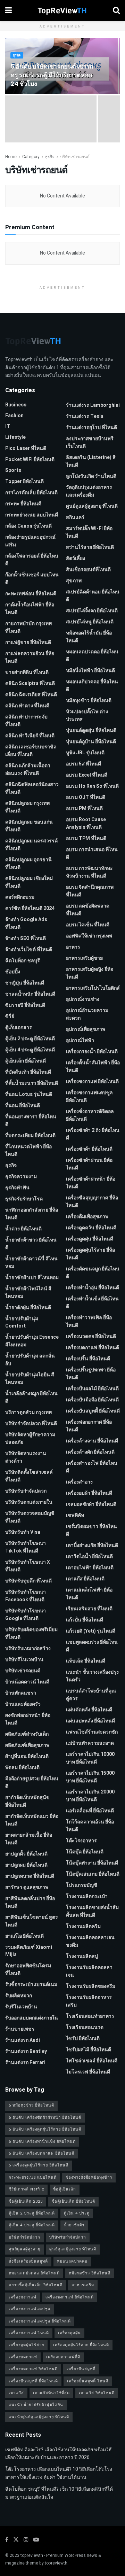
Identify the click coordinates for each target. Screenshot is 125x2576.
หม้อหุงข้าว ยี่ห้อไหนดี (89, 701)
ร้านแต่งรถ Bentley (26, 2051)
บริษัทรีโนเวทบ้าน (24, 1660)
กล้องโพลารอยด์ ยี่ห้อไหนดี (32, 560)
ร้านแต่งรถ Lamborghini (93, 405)
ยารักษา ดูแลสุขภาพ (27, 1887)
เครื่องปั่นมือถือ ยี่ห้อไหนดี (92, 1400)
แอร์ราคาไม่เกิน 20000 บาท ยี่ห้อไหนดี (90, 1796)
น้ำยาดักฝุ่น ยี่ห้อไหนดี (28, 1308)
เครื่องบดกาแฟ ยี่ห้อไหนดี (93, 1348)
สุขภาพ (74, 581)
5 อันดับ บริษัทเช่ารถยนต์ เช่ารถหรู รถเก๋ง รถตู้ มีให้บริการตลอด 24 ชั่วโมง (52, 75)
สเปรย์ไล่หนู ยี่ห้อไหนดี (90, 622)
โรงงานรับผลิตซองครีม (91, 1986)
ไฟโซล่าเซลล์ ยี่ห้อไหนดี (92, 2061)
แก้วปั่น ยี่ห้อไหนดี (85, 1620)
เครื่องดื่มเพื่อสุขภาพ (87, 1217)
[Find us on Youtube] (36, 2540)
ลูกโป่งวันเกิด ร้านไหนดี (91, 476)
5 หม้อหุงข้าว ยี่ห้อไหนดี (31, 2105)
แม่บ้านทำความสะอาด (90, 1743)
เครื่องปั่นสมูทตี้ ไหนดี (88, 2381)
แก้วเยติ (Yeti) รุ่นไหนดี (91, 1631)
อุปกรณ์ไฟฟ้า (80, 1040)
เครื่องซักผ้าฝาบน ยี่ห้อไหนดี (89, 1164)
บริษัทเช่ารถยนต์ (75, 157)
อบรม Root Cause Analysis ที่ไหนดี (86, 823)
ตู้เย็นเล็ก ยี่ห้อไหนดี (26, 1061)
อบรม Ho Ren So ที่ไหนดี (92, 786)
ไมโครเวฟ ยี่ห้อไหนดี (88, 2072)
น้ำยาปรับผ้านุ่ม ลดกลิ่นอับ (30, 1360)
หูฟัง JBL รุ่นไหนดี (85, 753)
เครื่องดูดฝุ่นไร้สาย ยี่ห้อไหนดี (90, 1254)
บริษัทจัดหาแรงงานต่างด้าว (26, 1457)
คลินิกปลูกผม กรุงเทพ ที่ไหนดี (27, 807)
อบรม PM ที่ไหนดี (84, 808)
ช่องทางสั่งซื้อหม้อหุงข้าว (89, 2177)
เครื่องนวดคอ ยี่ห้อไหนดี (91, 1336)
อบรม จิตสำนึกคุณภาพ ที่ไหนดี (90, 891)
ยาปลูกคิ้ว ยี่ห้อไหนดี (26, 1854)
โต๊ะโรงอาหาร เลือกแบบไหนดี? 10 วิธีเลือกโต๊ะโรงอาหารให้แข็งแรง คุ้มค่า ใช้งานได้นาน (59, 2473)
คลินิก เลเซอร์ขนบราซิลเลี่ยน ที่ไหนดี (31, 751)
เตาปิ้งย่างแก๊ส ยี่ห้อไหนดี (92, 1545)
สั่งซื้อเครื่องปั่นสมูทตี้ (28, 2261)
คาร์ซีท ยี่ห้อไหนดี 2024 (30, 908)
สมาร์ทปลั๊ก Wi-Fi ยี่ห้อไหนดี (89, 532)
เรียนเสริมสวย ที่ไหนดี (89, 1609)
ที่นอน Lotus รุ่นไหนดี (29, 1094)
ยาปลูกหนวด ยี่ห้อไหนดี (30, 1876)
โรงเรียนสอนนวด (85, 2027)
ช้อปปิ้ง (13, 972)
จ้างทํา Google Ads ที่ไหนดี (26, 923)
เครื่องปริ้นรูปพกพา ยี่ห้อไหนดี (91, 1374)
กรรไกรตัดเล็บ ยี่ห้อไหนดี (31, 493)
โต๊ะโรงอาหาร (81, 1841)
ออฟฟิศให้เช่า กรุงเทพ (89, 936)
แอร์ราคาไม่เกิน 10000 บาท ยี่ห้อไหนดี (90, 1758)
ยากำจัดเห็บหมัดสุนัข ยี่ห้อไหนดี (27, 1801)
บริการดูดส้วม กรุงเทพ (28, 1412)
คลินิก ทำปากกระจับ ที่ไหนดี (26, 721)
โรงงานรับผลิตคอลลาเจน (89, 1971)
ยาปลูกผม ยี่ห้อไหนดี (26, 1865)
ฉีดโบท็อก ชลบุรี (23, 961)
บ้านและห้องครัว (23, 1704)
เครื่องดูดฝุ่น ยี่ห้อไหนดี (90, 1239)
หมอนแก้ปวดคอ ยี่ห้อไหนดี (92, 686)
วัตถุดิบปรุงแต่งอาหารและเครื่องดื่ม (89, 491)
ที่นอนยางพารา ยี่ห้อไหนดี (31, 1120)
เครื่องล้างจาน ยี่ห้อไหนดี (92, 1441)
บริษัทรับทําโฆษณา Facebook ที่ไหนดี (26, 1596)
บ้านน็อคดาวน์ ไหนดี (27, 1682)
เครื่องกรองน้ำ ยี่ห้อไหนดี (92, 1052)
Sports (13, 470)
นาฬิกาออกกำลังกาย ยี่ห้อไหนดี (32, 1214)
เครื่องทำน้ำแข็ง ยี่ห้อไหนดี (92, 1303)
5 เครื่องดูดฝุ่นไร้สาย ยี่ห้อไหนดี (39, 2165)
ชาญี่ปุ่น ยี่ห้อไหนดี (25, 983)
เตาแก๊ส (16, 2393)
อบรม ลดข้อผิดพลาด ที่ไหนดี (88, 910)
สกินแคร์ (75, 517)
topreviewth (32, 2555)
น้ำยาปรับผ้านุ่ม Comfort (22, 1322)
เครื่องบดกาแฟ (23, 2357)
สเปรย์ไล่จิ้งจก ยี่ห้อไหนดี (92, 611)
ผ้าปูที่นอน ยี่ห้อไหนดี (27, 1756)
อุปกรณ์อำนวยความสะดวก (87, 1014)
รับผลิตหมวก (19, 1996)
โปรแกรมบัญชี (82, 1885)
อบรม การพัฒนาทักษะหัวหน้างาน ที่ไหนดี (89, 872)
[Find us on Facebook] (7, 2540)
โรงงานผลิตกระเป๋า (87, 1896)
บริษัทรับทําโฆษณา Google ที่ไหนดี (26, 1615)
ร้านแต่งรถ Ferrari (25, 2063)
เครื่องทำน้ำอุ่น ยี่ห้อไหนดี (93, 1288)
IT (8, 426)
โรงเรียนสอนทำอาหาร (90, 2016)
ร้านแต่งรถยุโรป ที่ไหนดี (91, 427)
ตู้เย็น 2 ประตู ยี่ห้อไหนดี (30, 1039)
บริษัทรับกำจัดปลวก (26, 1491)
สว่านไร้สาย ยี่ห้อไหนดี (90, 547)
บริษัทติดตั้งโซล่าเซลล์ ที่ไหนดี (29, 1476)
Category (31, 157)
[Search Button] (116, 10)
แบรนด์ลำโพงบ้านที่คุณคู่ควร (91, 1695)
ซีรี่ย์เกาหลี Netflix (26, 2189)
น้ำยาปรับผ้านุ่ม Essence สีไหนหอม (32, 1341)
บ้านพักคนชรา (21, 1693)
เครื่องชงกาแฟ (23, 2297)
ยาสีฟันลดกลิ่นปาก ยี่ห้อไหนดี (30, 1902)
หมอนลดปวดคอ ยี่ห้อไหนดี (92, 656)
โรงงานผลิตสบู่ (82, 1956)
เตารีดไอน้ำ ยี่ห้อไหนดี (89, 1557)
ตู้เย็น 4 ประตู (77, 2213)
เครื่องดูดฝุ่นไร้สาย (26, 2345)
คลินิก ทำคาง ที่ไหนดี (27, 706)
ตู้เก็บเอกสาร (19, 1028)
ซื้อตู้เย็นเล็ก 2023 (26, 2201)
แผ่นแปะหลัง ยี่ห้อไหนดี (90, 1721)
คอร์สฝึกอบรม (20, 897)
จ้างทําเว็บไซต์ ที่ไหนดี (29, 950)
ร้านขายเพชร (20, 2029)
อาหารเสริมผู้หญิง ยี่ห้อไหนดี (90, 973)
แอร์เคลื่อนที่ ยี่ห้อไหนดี (90, 1811)
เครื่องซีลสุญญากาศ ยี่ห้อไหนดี (92, 1202)
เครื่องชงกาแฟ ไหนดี (29, 2333)
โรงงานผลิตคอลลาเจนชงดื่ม (90, 1941)
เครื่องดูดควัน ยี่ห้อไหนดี (91, 1228)
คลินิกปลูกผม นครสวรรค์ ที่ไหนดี (31, 845)
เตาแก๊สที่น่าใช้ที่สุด (51, 2393)
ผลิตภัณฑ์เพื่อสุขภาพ (27, 1745)
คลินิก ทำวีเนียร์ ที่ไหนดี (30, 736)
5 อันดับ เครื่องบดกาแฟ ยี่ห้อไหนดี (41, 2153)
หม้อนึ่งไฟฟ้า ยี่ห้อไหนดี (90, 671)
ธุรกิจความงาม (21, 1177)
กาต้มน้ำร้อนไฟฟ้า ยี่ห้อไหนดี (30, 609)
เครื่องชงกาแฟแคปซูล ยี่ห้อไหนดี (89, 1096)
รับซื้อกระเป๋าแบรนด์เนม (31, 1984)
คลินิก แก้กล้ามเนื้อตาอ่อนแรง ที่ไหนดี (28, 769)
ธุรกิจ (17, 56)
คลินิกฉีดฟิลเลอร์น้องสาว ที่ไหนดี (32, 788)
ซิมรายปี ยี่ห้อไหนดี (25, 1005)
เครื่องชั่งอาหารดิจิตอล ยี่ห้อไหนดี (90, 1115)
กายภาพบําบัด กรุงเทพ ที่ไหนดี (28, 627)
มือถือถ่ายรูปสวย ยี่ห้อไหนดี (32, 1783)
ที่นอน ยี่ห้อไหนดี (23, 1106)
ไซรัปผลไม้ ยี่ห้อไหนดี (89, 2050)
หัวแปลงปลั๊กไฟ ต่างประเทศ (87, 715)
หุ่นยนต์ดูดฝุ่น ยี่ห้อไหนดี (91, 730)
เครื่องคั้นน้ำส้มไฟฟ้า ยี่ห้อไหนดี (93, 1067)
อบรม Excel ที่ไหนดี (87, 775)
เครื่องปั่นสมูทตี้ (81, 2369)
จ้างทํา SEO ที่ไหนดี (26, 938)
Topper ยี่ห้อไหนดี (24, 481)
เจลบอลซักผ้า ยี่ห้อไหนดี (91, 1504)
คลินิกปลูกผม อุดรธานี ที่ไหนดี (28, 863)
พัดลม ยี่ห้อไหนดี (22, 1768)
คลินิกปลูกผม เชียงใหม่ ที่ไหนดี (29, 882)
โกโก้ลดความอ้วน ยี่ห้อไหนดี (90, 1826)
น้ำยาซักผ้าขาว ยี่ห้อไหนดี (31, 1244)
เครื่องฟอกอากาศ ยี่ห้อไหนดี (89, 1426)
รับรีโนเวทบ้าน (21, 2007)
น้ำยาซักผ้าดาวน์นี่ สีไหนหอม (31, 1263)
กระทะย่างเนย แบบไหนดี (32, 515)
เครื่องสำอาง (79, 1482)
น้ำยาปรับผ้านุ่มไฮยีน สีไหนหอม (30, 1379)
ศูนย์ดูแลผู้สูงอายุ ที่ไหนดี (92, 506)
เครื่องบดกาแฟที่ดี (63, 2357)
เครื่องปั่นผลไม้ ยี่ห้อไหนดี (92, 1389)
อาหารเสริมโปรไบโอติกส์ (93, 988)
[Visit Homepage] (62, 10)
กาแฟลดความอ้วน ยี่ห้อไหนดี (30, 657)
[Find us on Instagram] (26, 2540)
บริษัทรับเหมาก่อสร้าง (28, 1648)
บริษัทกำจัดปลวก (24, 2237)
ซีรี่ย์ (10, 1016)
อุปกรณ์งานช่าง (83, 999)
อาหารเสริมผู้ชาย (84, 958)
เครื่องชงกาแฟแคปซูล (30, 2309)
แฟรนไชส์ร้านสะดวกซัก (92, 1732)
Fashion (14, 416)
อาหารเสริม (83, 2285)
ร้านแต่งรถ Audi (23, 2040)
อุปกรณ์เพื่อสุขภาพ (86, 1029)
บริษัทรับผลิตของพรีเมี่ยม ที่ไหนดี (31, 1633)
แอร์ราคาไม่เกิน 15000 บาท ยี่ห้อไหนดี (90, 1777)
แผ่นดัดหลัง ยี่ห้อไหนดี (89, 1710)
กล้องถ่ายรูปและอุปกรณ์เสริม (30, 541)
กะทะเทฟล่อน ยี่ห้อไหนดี (31, 594)
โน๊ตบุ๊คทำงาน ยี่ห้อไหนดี (92, 1863)
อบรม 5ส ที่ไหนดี (84, 764)
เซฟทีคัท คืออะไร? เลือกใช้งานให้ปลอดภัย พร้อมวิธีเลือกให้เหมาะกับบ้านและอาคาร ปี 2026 (59, 2454)
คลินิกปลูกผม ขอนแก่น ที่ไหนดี (29, 826)
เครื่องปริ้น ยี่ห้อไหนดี (88, 1359)
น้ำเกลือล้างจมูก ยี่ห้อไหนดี (31, 1397)
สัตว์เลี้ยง (76, 558)
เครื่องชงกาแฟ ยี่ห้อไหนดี (92, 1081)
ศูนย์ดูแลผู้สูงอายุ (24, 2249)
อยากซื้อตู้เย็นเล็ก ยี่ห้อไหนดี (36, 2285)
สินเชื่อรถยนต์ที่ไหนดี (88, 570)
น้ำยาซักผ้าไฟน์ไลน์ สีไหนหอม (28, 1293)
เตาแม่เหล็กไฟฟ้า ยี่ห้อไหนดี (89, 1594)
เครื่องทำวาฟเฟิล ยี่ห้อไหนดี (89, 1321)
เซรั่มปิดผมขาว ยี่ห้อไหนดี (91, 1530)
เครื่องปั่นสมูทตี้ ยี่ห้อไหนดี (93, 1411)
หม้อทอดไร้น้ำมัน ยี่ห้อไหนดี (89, 637)
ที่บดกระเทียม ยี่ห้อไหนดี (30, 1135)
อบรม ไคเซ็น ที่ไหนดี (88, 925)
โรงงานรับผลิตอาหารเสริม (89, 2001)
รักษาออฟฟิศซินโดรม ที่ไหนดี (28, 1970)
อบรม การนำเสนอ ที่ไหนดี (92, 853)
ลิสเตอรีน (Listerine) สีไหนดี (91, 461)
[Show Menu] (9, 10)
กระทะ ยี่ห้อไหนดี (23, 504)
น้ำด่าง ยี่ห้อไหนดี (23, 1229)
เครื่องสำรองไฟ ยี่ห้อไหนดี (92, 1467)
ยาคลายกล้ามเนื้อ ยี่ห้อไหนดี (29, 1839)
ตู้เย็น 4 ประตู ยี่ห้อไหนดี (30, 1050)
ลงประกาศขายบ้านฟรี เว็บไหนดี (90, 442)
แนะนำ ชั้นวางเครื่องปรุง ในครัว (92, 1676)
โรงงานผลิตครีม (83, 1926)
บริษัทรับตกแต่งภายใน (29, 1502)
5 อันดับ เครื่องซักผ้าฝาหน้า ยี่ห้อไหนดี (45, 2118)
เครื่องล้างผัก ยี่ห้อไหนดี (90, 1452)
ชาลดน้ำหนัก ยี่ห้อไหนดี (30, 994)
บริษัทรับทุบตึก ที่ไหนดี (28, 1581)
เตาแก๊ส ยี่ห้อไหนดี (85, 1579)
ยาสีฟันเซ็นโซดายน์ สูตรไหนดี (32, 1921)
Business (16, 405)
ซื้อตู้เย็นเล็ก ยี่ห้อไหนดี (73, 2201)
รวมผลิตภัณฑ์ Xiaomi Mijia (29, 1951)
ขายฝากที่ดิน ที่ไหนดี (27, 672)
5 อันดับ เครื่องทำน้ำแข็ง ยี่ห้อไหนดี (42, 2142)
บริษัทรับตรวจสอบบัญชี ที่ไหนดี (30, 1517)
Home (11, 157)
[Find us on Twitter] (16, 2540)
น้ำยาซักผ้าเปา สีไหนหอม (32, 1278)
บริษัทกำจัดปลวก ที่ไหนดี (31, 1423)
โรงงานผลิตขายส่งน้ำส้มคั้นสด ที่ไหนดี (92, 1911)
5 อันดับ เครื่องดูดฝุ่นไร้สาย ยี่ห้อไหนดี (45, 2129)
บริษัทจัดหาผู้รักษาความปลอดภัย (30, 1438)
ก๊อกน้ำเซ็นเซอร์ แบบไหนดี (32, 579)
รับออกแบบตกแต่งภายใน (32, 2018)
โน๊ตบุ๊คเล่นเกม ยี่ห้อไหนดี (93, 1874)
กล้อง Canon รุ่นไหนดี (28, 526)
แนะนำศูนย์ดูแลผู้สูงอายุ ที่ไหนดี (39, 2417)
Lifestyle (15, 437)
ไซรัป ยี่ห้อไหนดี (83, 2038)
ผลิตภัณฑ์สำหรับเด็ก (27, 1734)
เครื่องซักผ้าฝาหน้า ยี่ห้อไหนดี (91, 1183)
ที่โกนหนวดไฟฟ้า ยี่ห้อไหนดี (28, 1150)
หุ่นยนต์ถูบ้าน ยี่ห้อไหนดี (91, 742)
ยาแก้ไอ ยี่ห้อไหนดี (24, 1936)
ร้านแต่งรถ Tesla (85, 416)
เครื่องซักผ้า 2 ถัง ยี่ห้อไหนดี (93, 1134)
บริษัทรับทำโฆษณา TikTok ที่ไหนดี (26, 1547)
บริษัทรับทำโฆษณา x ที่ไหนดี (28, 1566)
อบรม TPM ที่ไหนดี (86, 838)
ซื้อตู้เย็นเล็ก (65, 2189)
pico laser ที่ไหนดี (26, 448)
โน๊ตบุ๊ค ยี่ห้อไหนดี (85, 1852)
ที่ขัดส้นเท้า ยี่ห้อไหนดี (28, 1072)
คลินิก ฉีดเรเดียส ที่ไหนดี (31, 695)
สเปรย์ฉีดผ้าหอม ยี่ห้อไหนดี (93, 596)
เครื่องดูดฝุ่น (69, 2333)
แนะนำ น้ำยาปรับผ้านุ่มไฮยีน (36, 2405)
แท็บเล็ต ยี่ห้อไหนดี (86, 1661)
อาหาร (73, 947)
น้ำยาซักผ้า (74, 2225)
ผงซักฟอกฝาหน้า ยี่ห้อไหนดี (28, 1719)
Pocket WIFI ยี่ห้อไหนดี (30, 460)
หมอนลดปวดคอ (72, 2261)
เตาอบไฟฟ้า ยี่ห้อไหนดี (90, 1568)
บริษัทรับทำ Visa (23, 1532)
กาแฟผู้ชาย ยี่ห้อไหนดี (28, 642)
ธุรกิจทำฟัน (17, 1188)
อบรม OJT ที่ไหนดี (86, 797)
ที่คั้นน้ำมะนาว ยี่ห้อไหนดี (32, 1083)
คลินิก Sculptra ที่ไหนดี (30, 683)
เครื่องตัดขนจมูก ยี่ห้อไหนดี (93, 1273)
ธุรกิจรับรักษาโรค (24, 1199)
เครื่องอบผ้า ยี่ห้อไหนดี (89, 1493)
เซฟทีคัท (75, 1515)
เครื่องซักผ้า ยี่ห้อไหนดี (89, 1149)
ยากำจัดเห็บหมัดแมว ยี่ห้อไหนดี (32, 1820)
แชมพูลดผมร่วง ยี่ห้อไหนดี (92, 1646)
